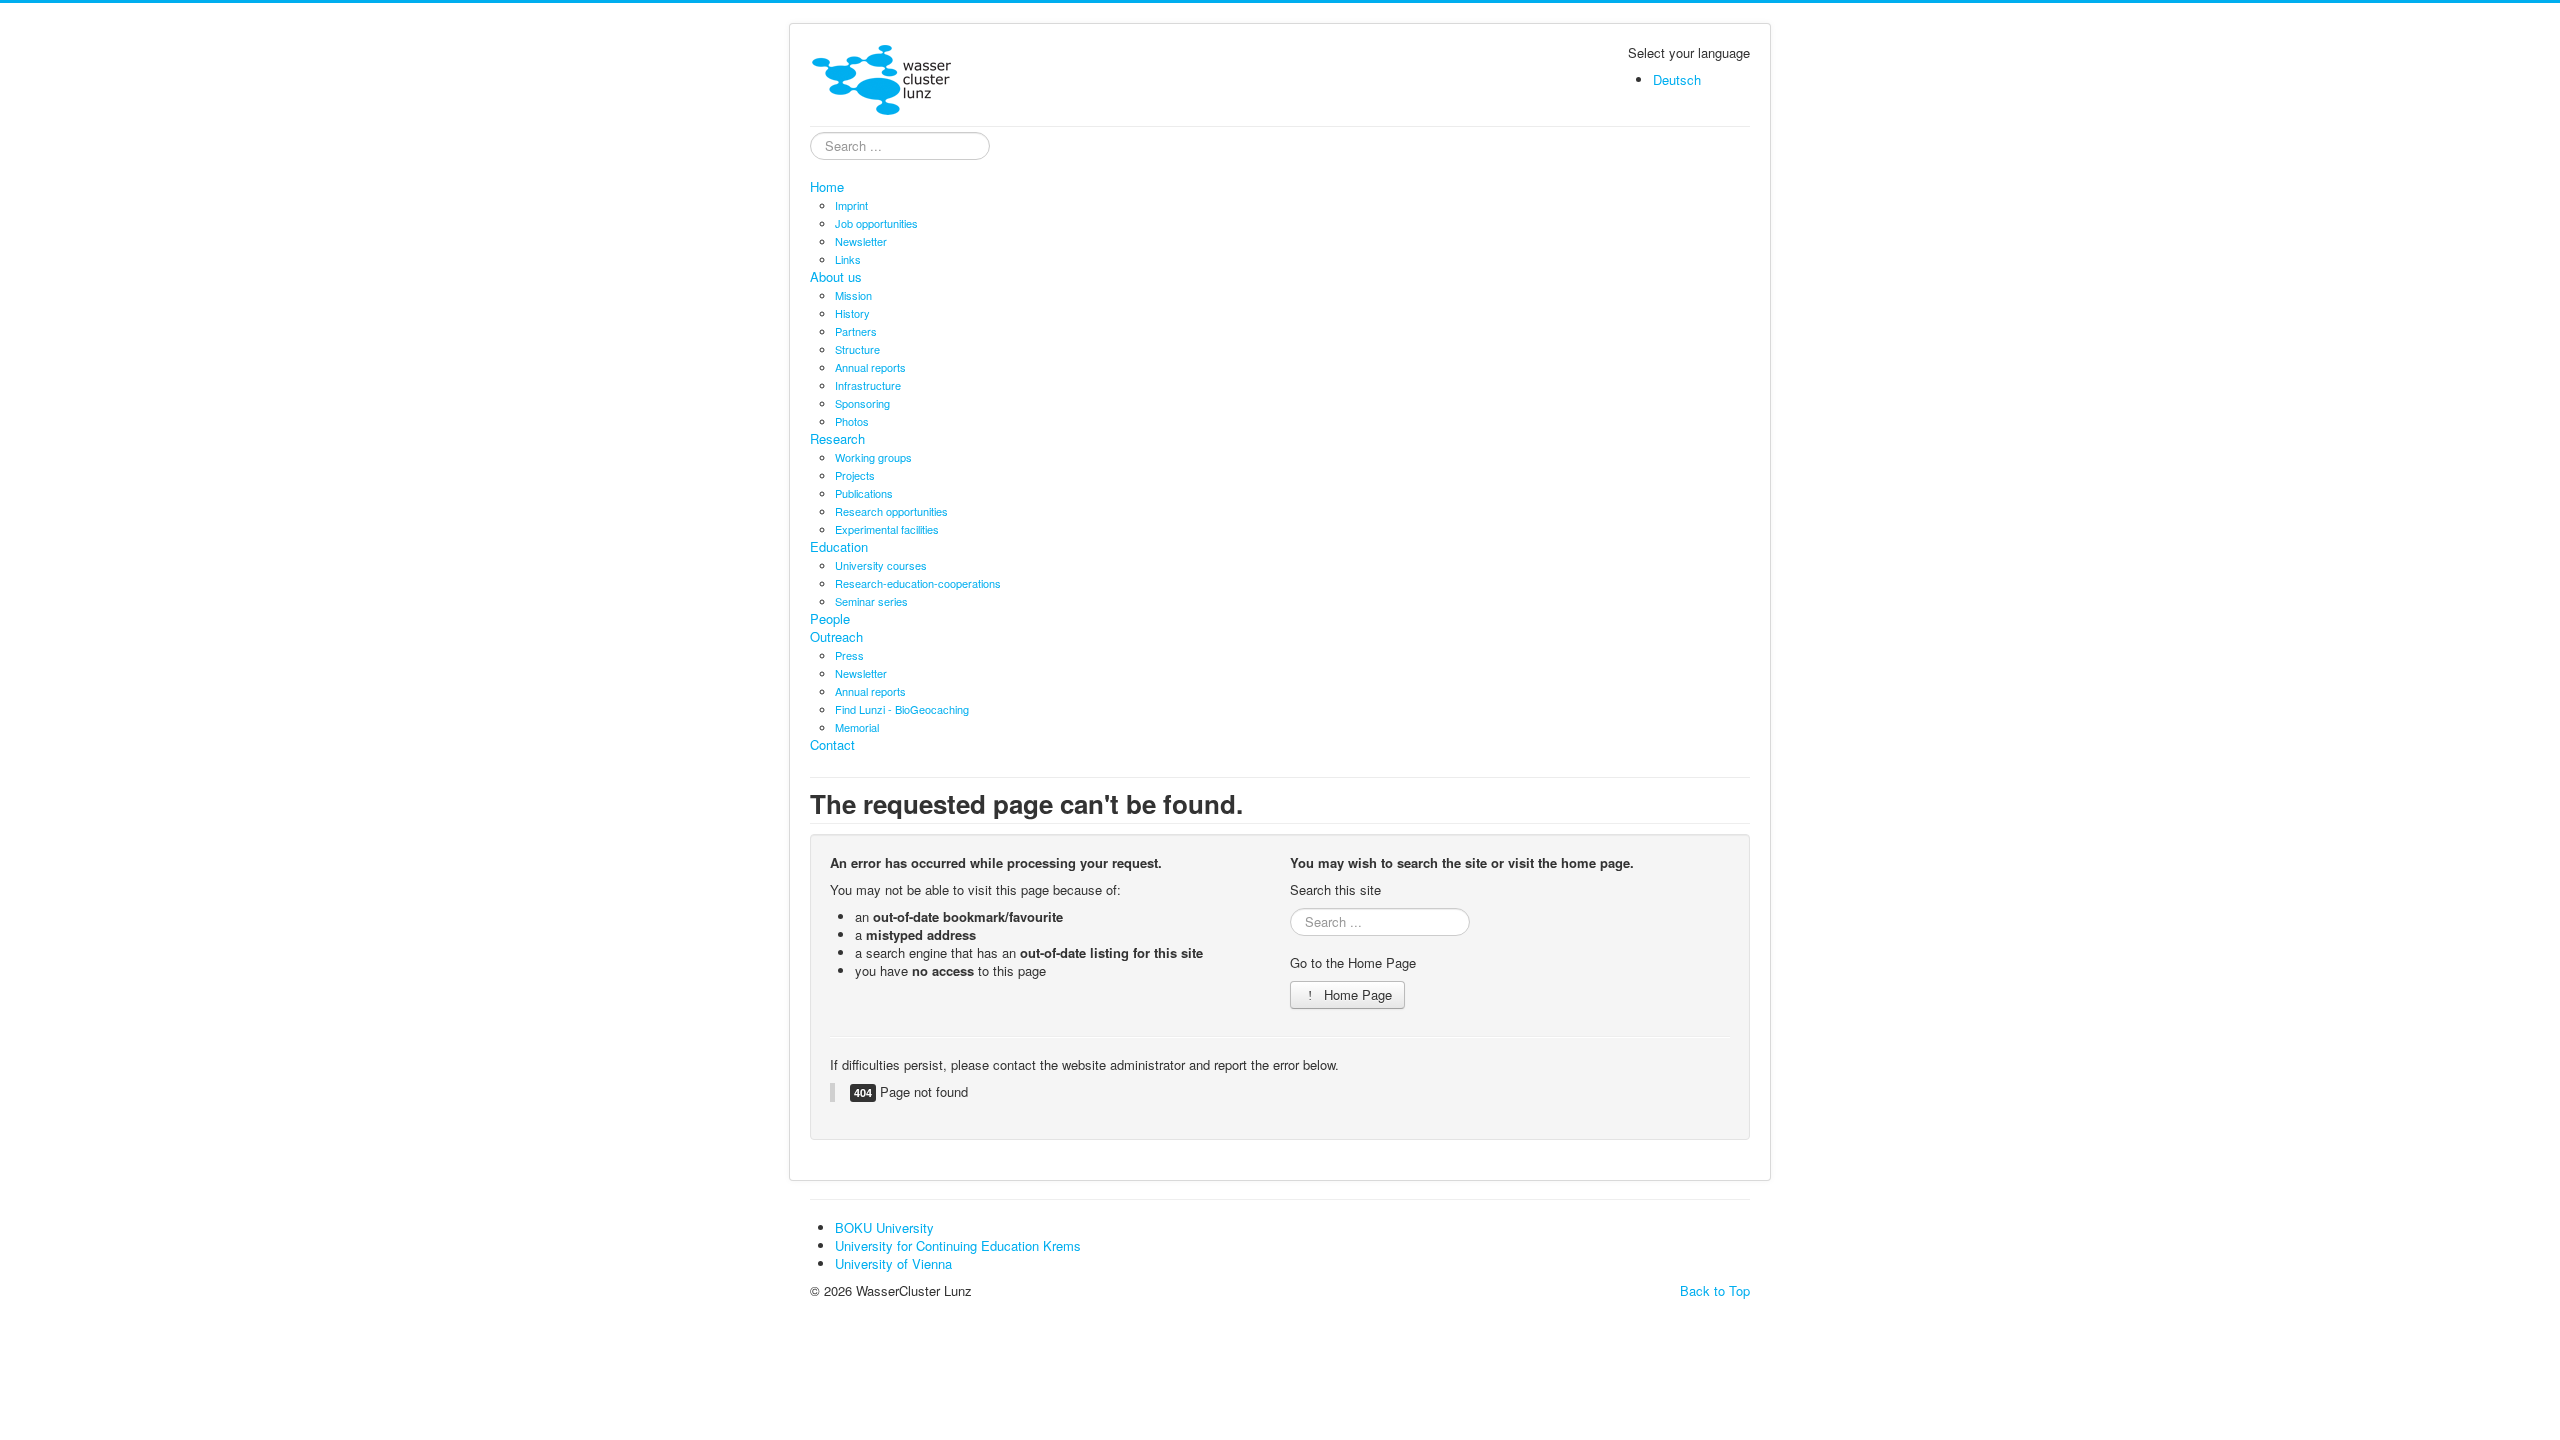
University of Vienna (893, 1263)
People (830, 619)
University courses (881, 565)
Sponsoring (862, 403)
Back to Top (1715, 1290)
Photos (852, 421)
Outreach (836, 637)
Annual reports (870, 367)
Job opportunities (876, 223)
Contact (832, 745)
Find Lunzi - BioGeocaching (902, 709)
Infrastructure (868, 385)
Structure (857, 349)
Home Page (1356, 994)
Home (827, 187)
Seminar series (871, 601)
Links (848, 259)
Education (839, 547)
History (852, 313)
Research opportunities (891, 511)
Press (849, 655)
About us (836, 277)
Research (837, 439)
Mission (853, 295)
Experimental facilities (887, 529)
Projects (855, 475)
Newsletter (861, 241)
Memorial (857, 727)
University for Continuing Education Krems (958, 1245)
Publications (864, 493)
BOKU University (884, 1227)
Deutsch (1677, 79)
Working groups (873, 457)
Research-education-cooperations (918, 583)
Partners (856, 331)
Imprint (851, 205)
